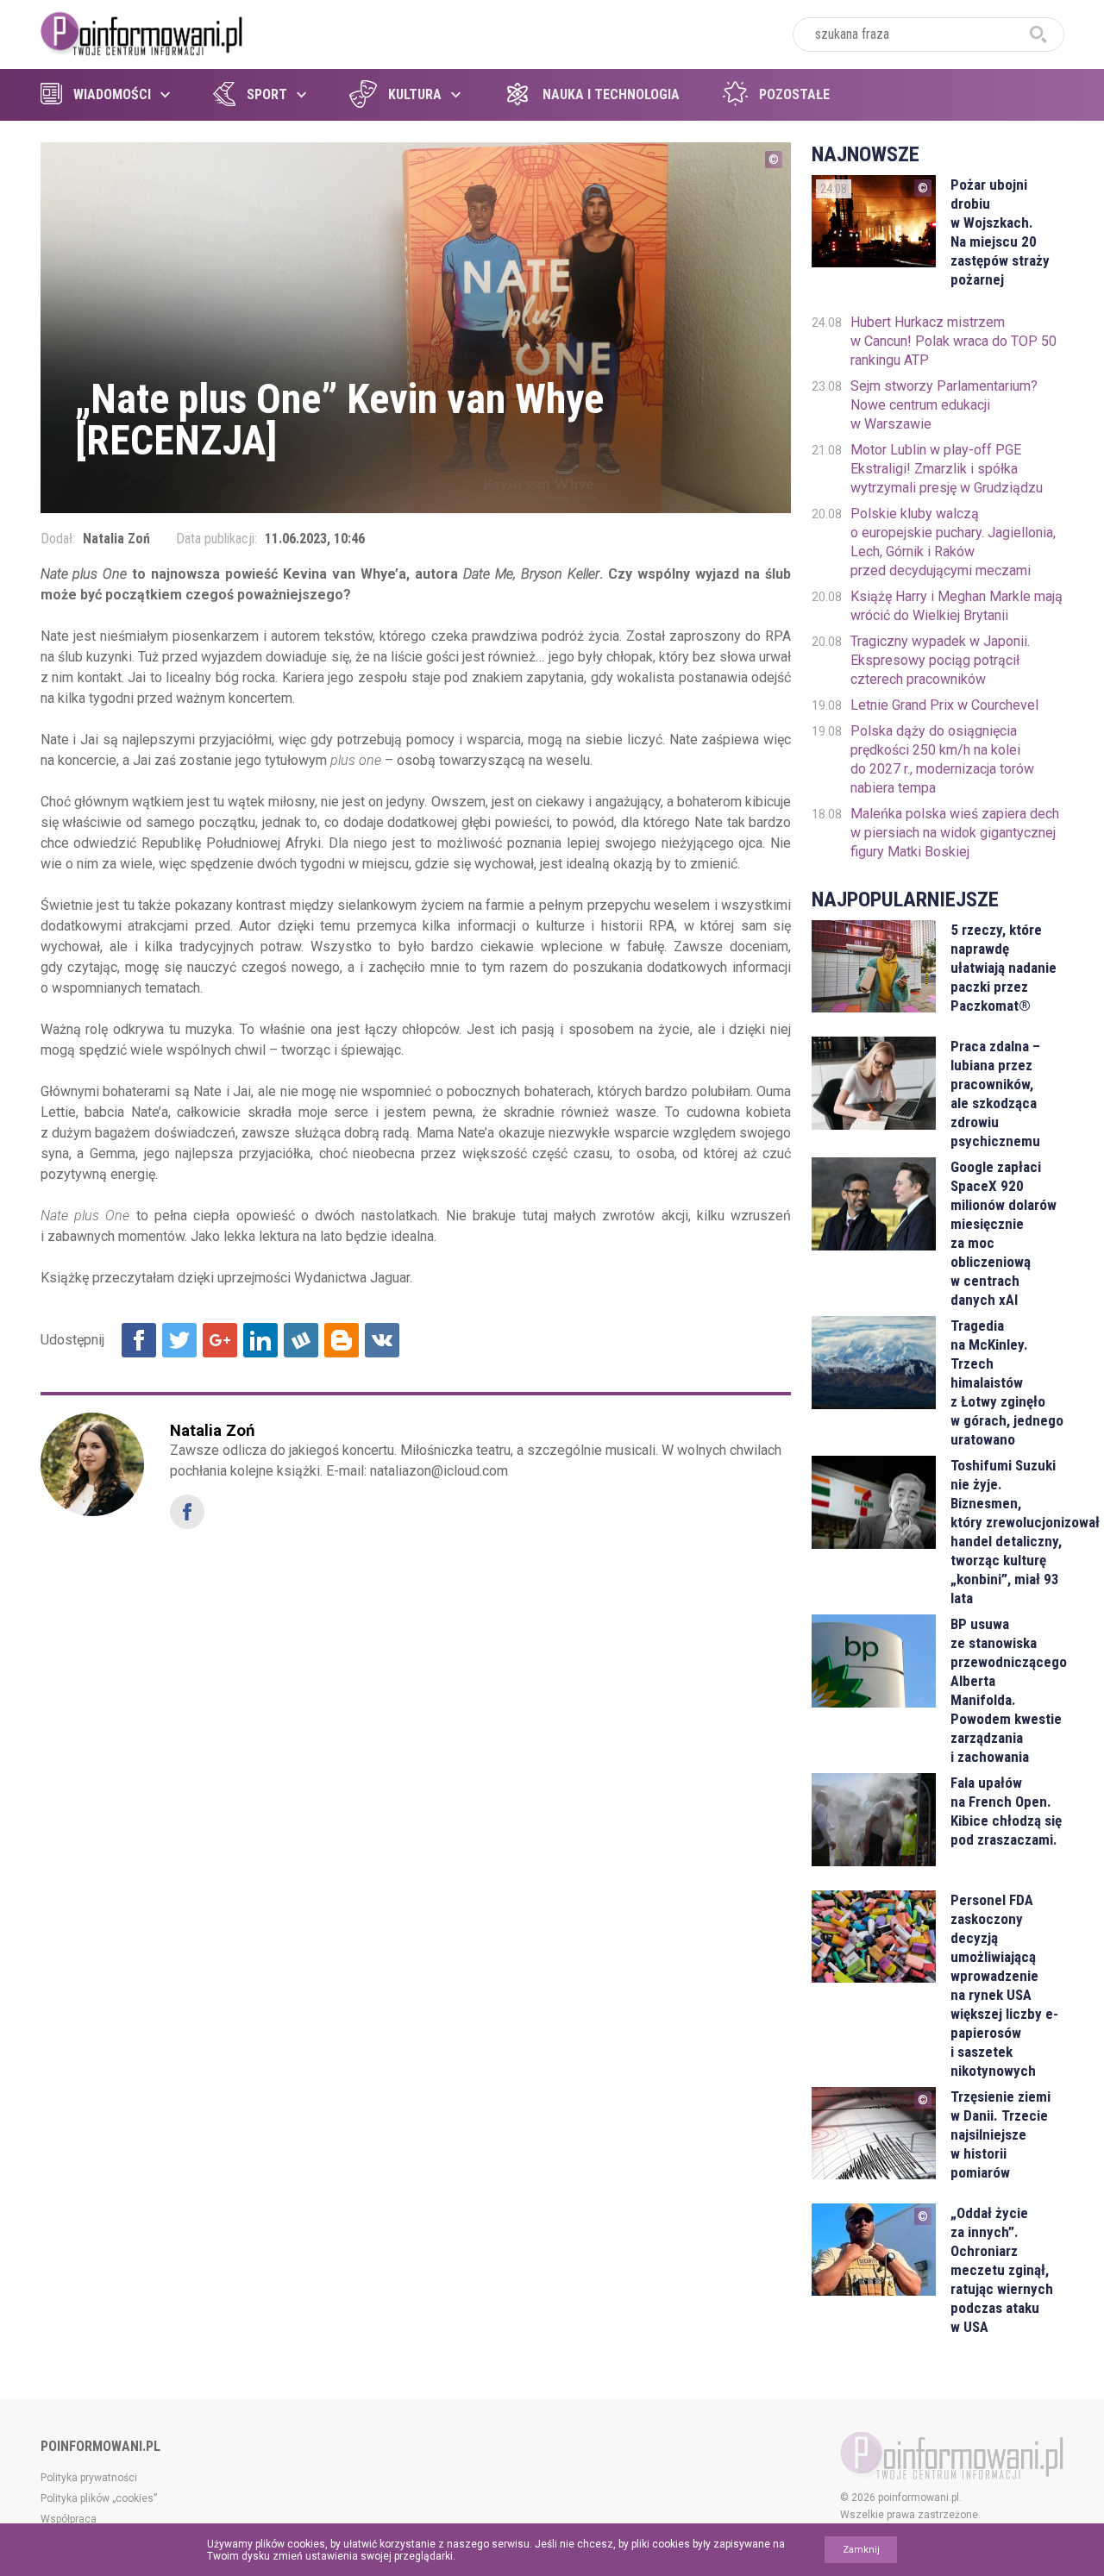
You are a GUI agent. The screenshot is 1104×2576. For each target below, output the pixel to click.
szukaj (1038, 34)
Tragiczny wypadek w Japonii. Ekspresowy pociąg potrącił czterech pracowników (940, 660)
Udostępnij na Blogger (342, 1340)
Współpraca (69, 2519)
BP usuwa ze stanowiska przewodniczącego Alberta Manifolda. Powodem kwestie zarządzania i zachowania (1007, 1690)
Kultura (415, 94)
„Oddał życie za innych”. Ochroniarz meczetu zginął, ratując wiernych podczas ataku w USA (1002, 2270)
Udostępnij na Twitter (179, 1340)
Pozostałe (794, 94)
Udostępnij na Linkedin (260, 1340)
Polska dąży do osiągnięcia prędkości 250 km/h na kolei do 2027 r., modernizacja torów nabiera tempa (942, 759)
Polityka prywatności (89, 2478)
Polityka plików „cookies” (99, 2498)
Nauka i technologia (611, 94)
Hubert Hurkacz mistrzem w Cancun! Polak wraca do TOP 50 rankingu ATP (953, 341)
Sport (267, 94)
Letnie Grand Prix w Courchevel (944, 705)
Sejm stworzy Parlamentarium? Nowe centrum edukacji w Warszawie (944, 405)
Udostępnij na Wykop (301, 1340)
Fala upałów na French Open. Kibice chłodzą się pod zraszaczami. (1006, 1811)
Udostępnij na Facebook (139, 1340)
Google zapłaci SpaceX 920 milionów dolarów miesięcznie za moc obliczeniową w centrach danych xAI (1004, 1233)
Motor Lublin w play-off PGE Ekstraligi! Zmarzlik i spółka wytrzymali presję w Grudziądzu (947, 469)
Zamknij (861, 2550)
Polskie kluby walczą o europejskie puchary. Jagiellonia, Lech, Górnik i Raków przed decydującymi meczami (953, 542)
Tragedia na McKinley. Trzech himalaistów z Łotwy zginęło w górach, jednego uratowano (1007, 1382)
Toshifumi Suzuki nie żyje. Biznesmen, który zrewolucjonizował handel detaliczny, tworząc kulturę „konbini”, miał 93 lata (1007, 1532)
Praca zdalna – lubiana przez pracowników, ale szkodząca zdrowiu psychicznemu (995, 1094)
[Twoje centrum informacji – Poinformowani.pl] (142, 32)
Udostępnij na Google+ (220, 1340)
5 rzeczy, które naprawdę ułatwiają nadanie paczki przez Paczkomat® (1004, 968)
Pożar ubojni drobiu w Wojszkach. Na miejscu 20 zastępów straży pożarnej (1000, 232)
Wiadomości (112, 94)
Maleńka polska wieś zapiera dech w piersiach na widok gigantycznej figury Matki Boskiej (955, 833)
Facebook (187, 1512)
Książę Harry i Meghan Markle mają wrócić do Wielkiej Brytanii (957, 606)
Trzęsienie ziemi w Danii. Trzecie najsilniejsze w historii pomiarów (1000, 2134)
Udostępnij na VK (382, 1340)
